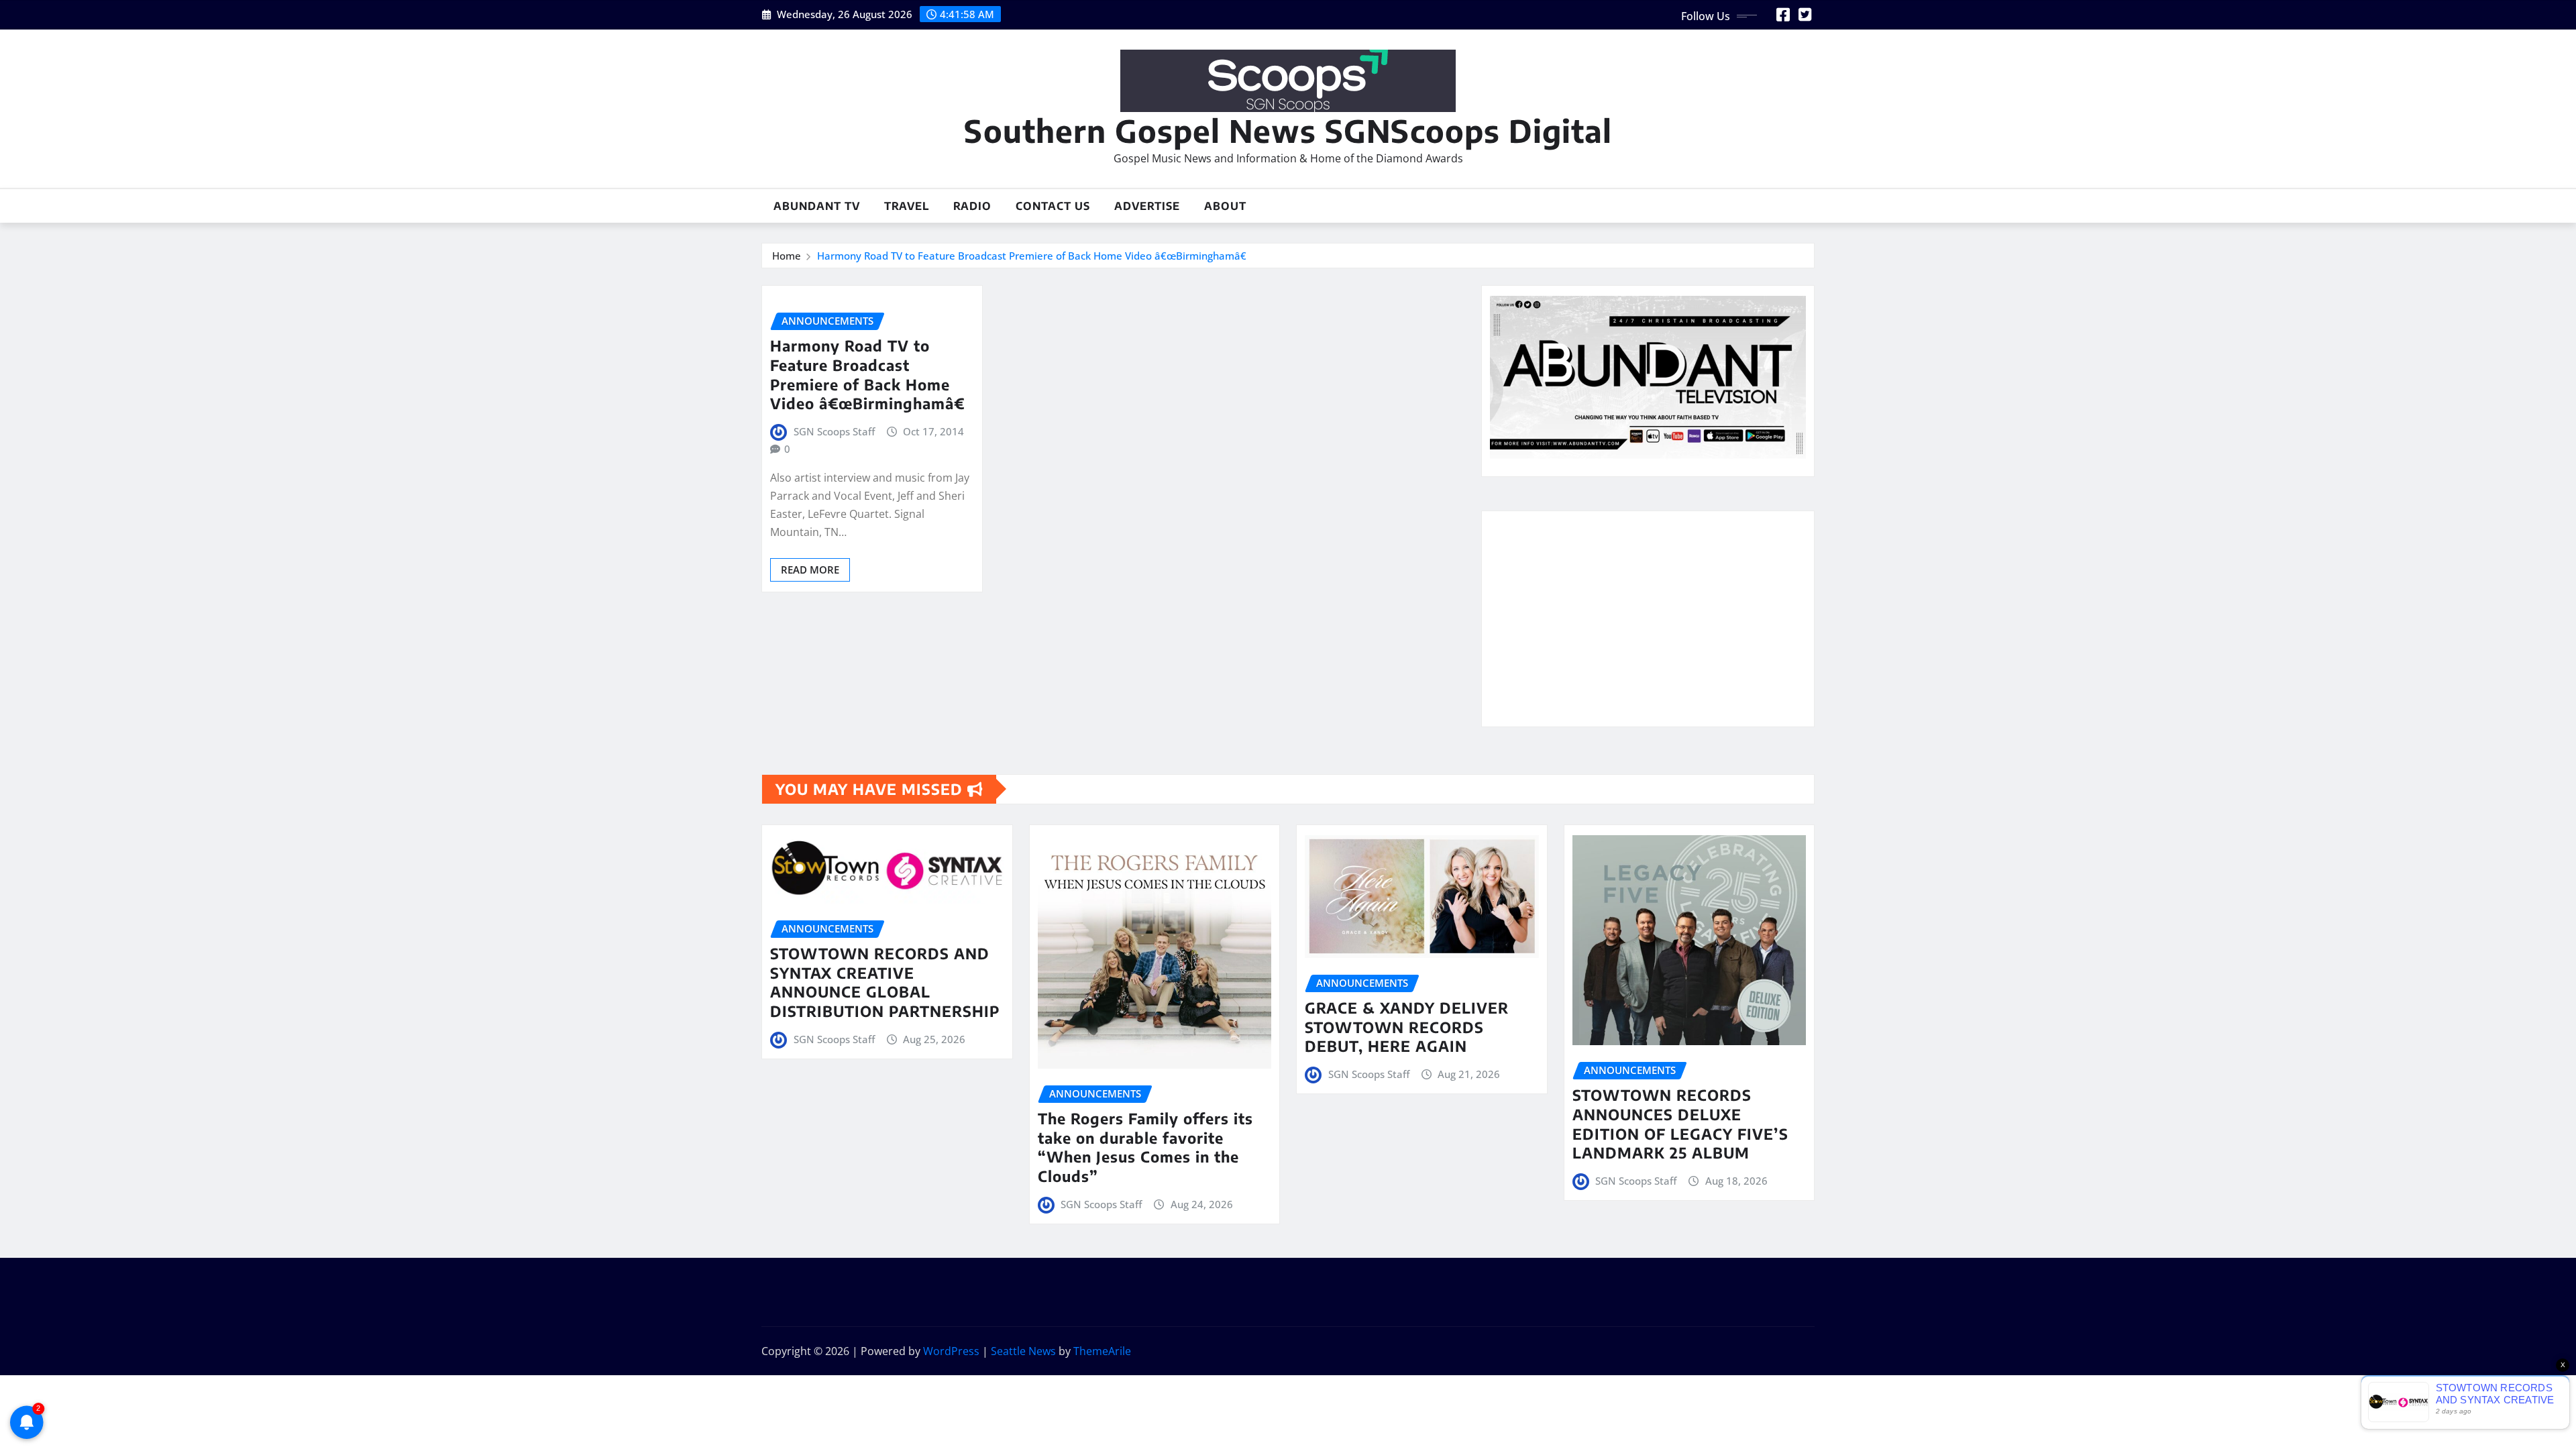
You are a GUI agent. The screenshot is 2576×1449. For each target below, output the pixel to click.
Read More (810, 570)
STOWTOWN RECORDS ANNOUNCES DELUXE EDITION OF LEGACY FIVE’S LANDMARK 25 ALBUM (1680, 1124)
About (1225, 206)
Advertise (1147, 206)
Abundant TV (817, 206)
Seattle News (1023, 1351)
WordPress (951, 1351)
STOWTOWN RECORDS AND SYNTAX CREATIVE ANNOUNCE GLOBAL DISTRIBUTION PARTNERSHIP (885, 982)
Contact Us (1053, 206)
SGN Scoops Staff (834, 431)
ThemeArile (1102, 1351)
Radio (972, 206)
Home (787, 256)
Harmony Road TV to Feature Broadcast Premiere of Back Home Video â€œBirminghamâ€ (1032, 256)
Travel (907, 206)
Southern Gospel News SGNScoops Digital (1288, 130)
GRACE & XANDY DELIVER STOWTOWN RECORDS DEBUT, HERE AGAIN (1407, 1027)
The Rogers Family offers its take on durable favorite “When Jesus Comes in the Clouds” (1145, 1147)
